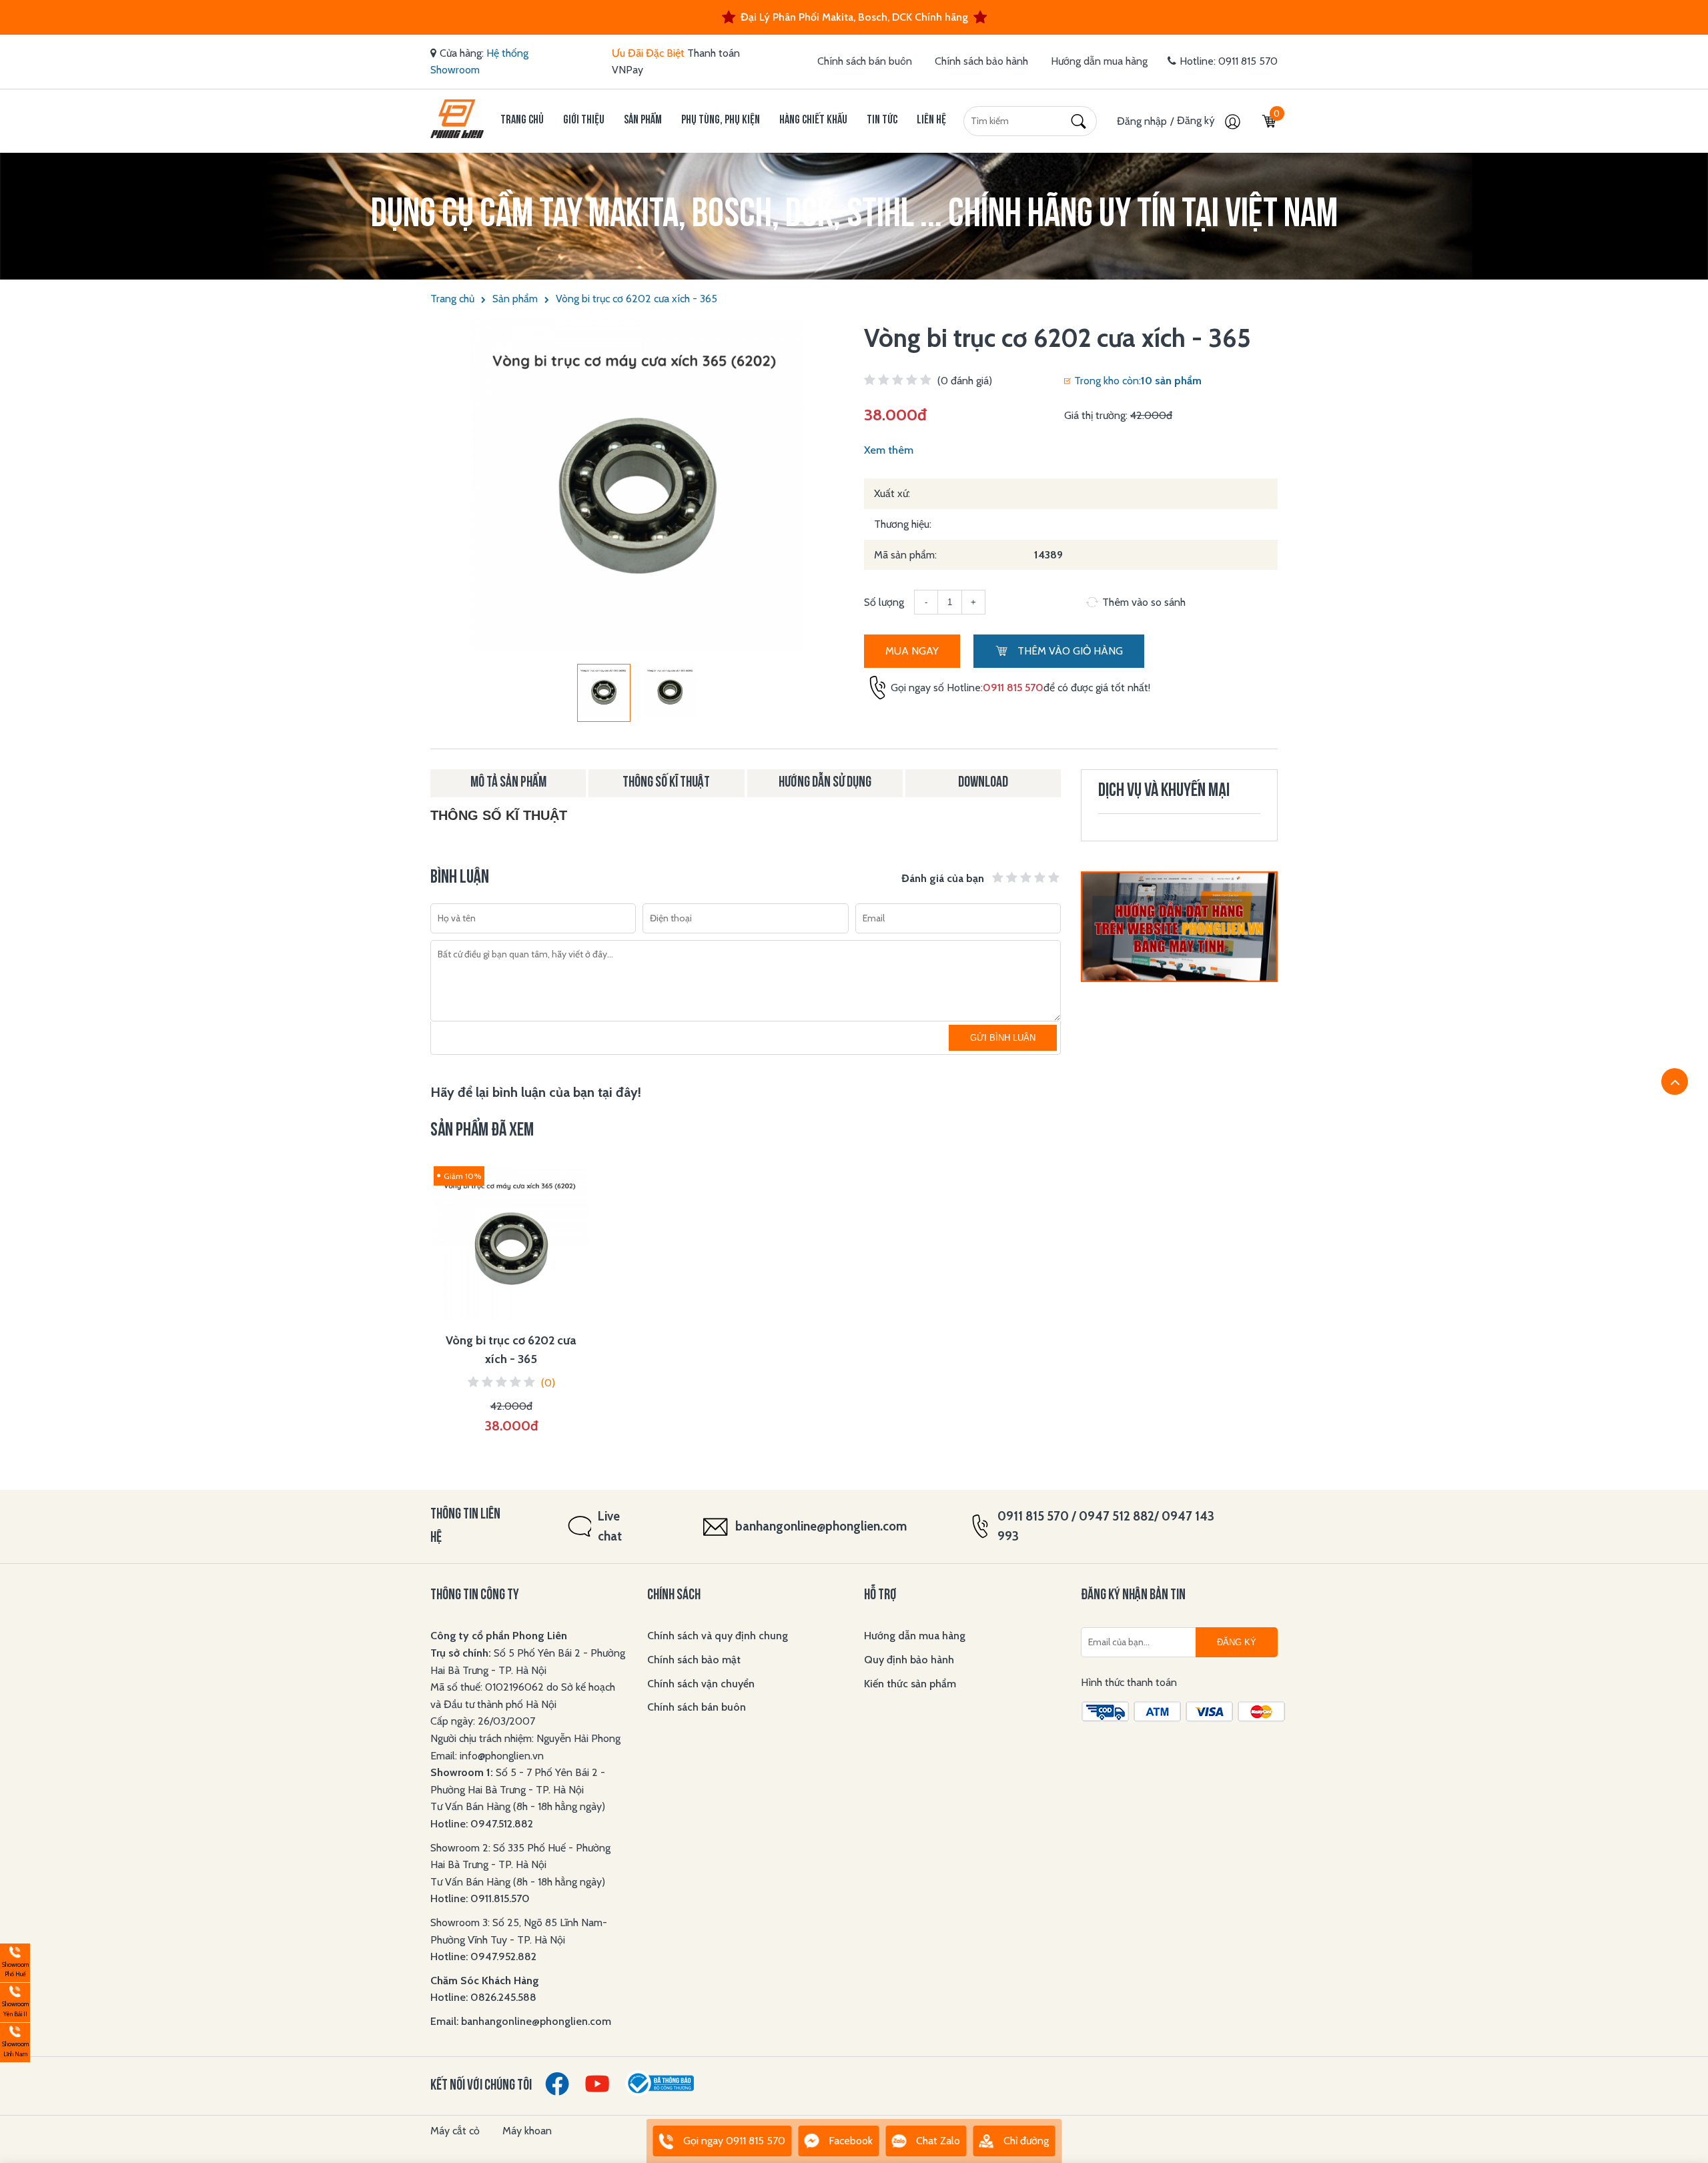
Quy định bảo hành (909, 1660)
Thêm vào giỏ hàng (1069, 651)
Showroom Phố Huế (14, 1961)
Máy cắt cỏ (455, 2131)
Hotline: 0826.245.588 (483, 1997)
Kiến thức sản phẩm (910, 1684)
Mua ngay (912, 651)
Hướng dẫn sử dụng (825, 783)
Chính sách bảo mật (694, 1660)
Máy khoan (527, 2131)
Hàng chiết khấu (813, 120)
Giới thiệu (584, 120)
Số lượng (884, 602)
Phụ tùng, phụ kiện (721, 120)
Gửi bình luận (1003, 1038)
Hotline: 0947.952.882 (483, 1957)
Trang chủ (522, 120)
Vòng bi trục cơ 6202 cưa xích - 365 (636, 299)
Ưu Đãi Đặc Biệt (648, 53)
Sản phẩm (643, 120)
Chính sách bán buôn (865, 61)
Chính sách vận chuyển (701, 1684)
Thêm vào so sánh (1144, 602)
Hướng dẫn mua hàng (1099, 61)
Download (983, 783)
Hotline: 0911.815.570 (481, 1898)
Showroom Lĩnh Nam (14, 2041)
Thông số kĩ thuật (666, 783)
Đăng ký (1197, 120)
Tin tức (882, 120)
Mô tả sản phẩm (508, 783)
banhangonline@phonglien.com (821, 1526)
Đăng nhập (1142, 121)
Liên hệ (931, 120)
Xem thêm (889, 450)
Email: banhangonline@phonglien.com (521, 2021)
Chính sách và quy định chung (718, 1636)
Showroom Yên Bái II (14, 2001)
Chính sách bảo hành (981, 61)
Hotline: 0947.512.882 (482, 1824)
